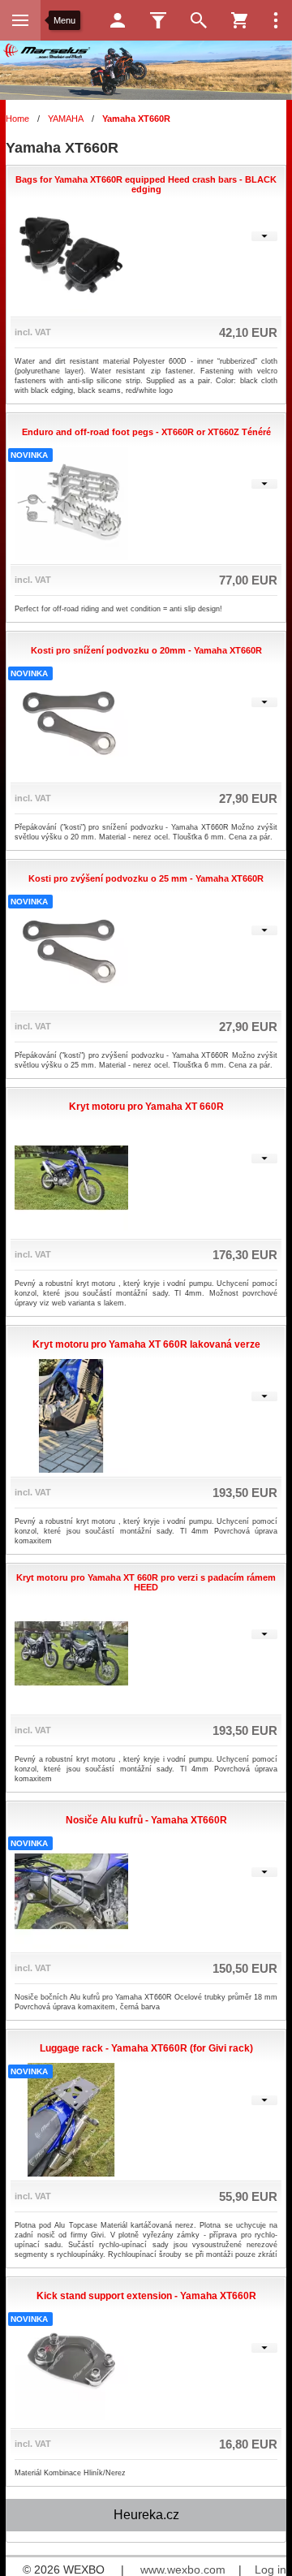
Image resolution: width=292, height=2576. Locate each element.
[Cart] (239, 20)
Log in (271, 2570)
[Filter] (158, 20)
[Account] (118, 20)
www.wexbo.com (183, 2570)
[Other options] (276, 20)
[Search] (199, 20)
